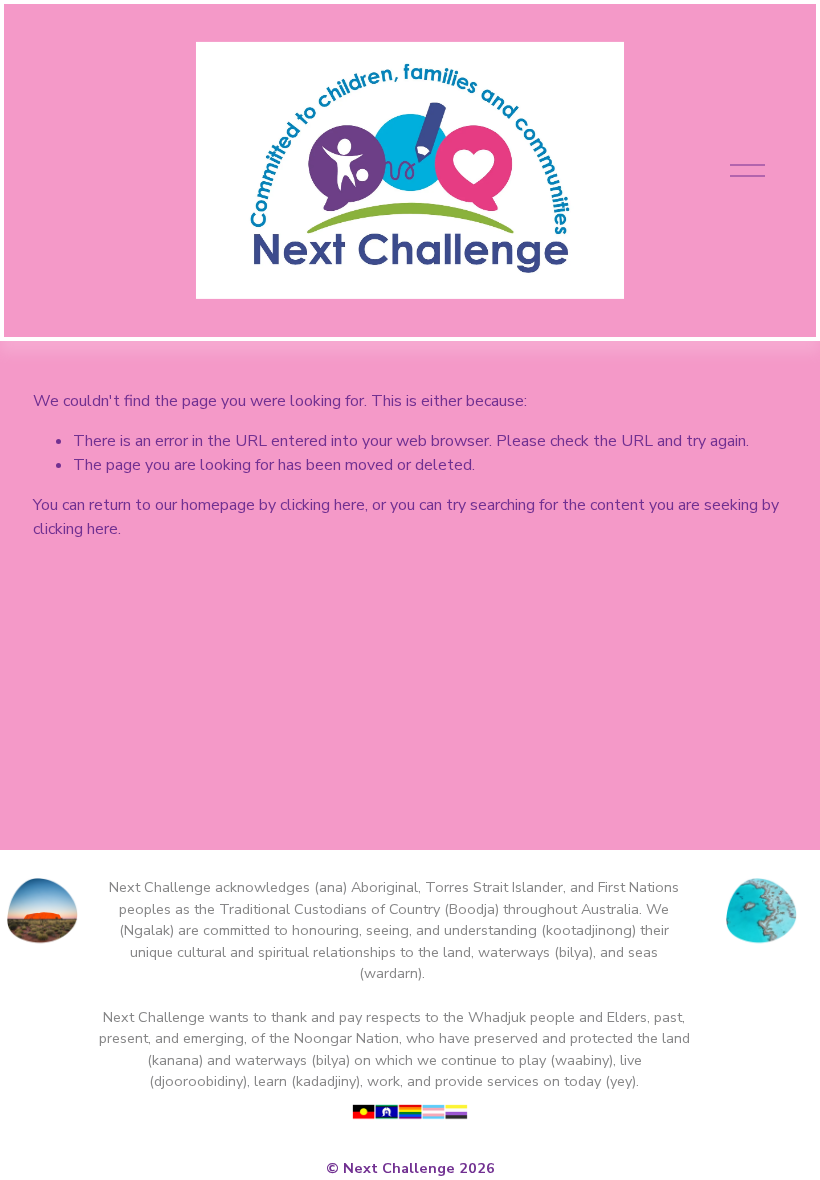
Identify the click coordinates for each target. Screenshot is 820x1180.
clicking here (322, 505)
